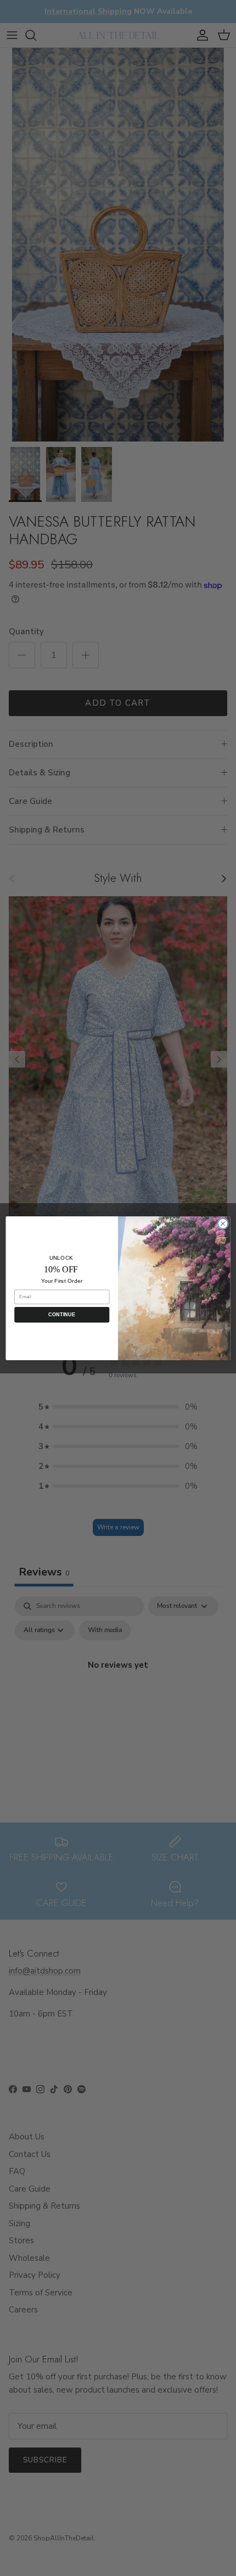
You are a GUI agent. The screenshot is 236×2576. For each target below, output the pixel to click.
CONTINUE (62, 1314)
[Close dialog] (223, 1223)
